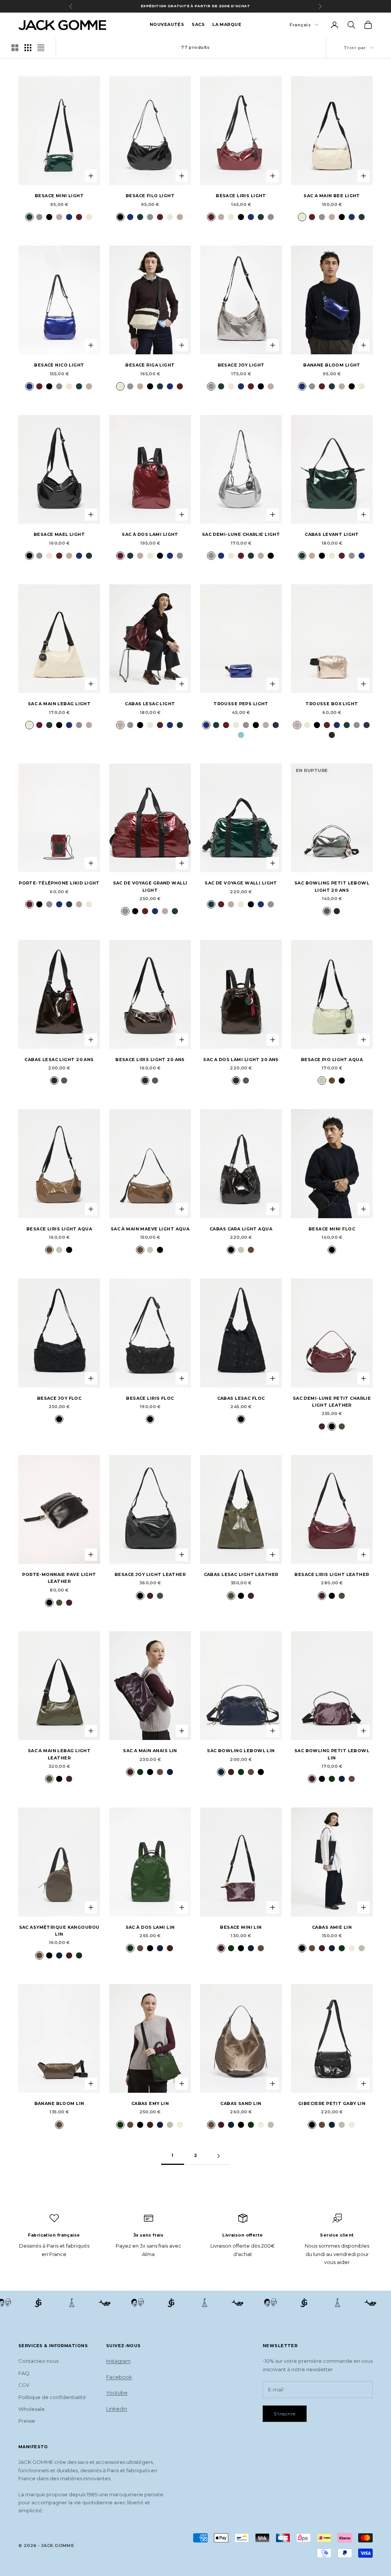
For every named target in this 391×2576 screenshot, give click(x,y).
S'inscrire (285, 2414)
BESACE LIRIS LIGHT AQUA (59, 1229)
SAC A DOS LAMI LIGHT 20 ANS (241, 1060)
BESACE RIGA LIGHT (150, 365)
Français (300, 25)
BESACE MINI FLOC (332, 1229)
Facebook (119, 2377)
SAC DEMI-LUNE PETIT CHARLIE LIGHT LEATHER (332, 1402)
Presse (27, 2421)
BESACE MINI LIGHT (59, 196)
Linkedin (117, 2409)
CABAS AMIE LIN (332, 1927)
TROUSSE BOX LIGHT (332, 704)
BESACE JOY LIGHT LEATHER (150, 1575)
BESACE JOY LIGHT (241, 365)
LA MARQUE (227, 25)
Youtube (117, 2393)
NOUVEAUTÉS (167, 25)
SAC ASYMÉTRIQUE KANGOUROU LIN (59, 1931)
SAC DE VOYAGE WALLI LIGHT (241, 883)
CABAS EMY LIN (150, 2104)
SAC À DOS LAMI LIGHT (150, 535)
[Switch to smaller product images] (28, 48)
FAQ (24, 2373)
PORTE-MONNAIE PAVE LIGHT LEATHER (59, 1578)
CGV (24, 2385)
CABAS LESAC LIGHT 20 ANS (59, 1060)
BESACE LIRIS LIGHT (241, 196)
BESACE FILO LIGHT (150, 196)
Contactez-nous (38, 2361)
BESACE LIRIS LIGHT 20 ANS (150, 1060)
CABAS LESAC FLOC (241, 1398)
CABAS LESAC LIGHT (150, 704)
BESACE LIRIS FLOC (150, 1398)
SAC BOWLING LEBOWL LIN (241, 1751)
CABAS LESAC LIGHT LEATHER (241, 1575)
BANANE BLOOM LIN (59, 2104)
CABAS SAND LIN (241, 2104)
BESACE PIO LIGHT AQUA (332, 1060)
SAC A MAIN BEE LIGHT (332, 196)
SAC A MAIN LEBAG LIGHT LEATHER (59, 1754)
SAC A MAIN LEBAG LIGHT (59, 704)
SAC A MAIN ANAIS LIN (150, 1751)
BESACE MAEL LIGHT (59, 535)
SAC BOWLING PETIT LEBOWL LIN (332, 1754)
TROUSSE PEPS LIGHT (241, 704)
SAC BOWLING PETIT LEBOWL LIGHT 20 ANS (332, 887)
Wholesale (32, 2409)
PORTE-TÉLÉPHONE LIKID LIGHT (59, 883)
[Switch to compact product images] (41, 48)
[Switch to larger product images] (15, 48)
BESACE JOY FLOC (59, 1398)
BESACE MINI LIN (241, 1927)
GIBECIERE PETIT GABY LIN (332, 2104)
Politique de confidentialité (52, 2397)
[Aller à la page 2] (218, 2156)
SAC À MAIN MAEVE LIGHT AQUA (150, 1229)
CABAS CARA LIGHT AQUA (241, 1229)
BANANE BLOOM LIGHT (332, 365)
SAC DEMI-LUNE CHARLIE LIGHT (241, 535)
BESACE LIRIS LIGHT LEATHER (332, 1575)
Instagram (118, 2361)
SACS (198, 25)
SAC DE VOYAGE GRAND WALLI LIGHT (150, 887)
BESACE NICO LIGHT (59, 365)
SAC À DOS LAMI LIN (150, 1927)
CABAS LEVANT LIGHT (332, 535)
